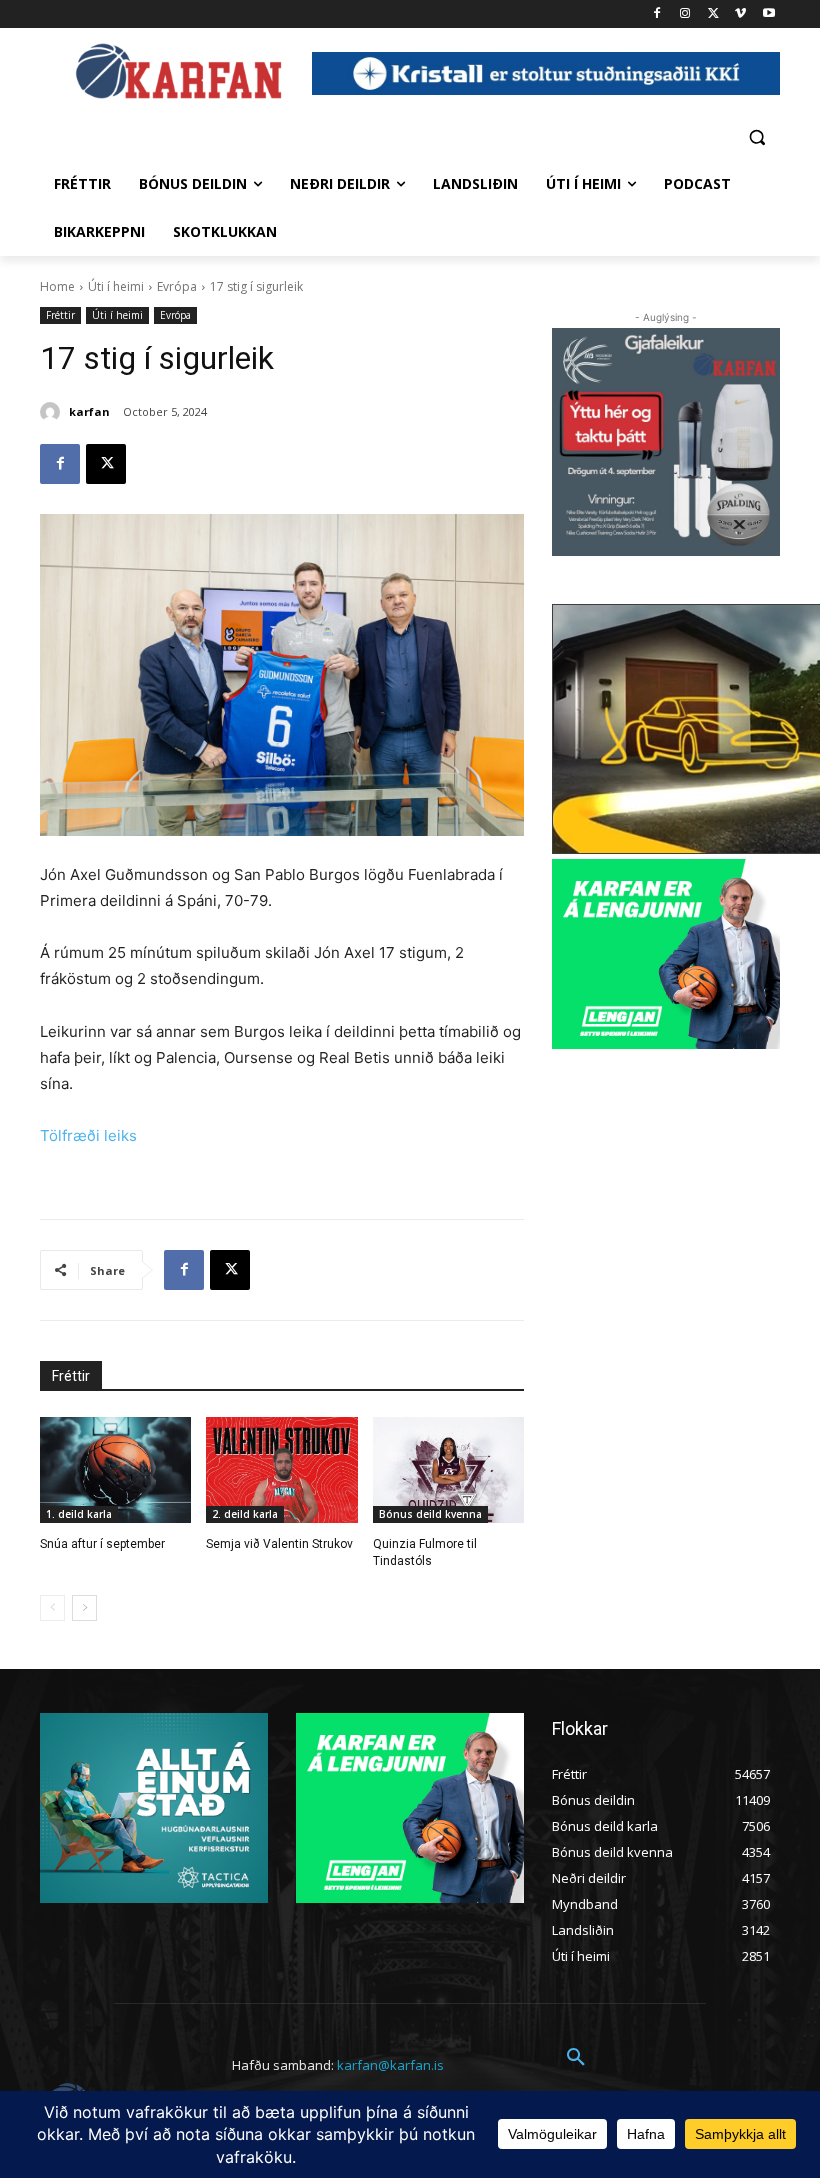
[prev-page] (52, 1608)
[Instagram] (685, 14)
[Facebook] (657, 14)
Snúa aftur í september (102, 1544)
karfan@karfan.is (390, 2065)
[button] (756, 136)
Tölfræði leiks (88, 1135)
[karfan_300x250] (154, 1808)
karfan (89, 411)
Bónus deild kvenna (430, 1514)
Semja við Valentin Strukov (279, 1544)
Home (57, 286)
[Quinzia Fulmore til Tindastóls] (448, 1470)
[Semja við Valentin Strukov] (281, 1470)
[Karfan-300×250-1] (666, 954)
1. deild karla (79, 1514)
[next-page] (84, 1608)
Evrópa (177, 286)
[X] (713, 14)
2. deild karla (245, 1514)
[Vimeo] (740, 14)
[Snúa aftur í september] (115, 1470)
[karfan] (53, 412)
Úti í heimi (116, 286)
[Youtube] (768, 14)
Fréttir (60, 315)
